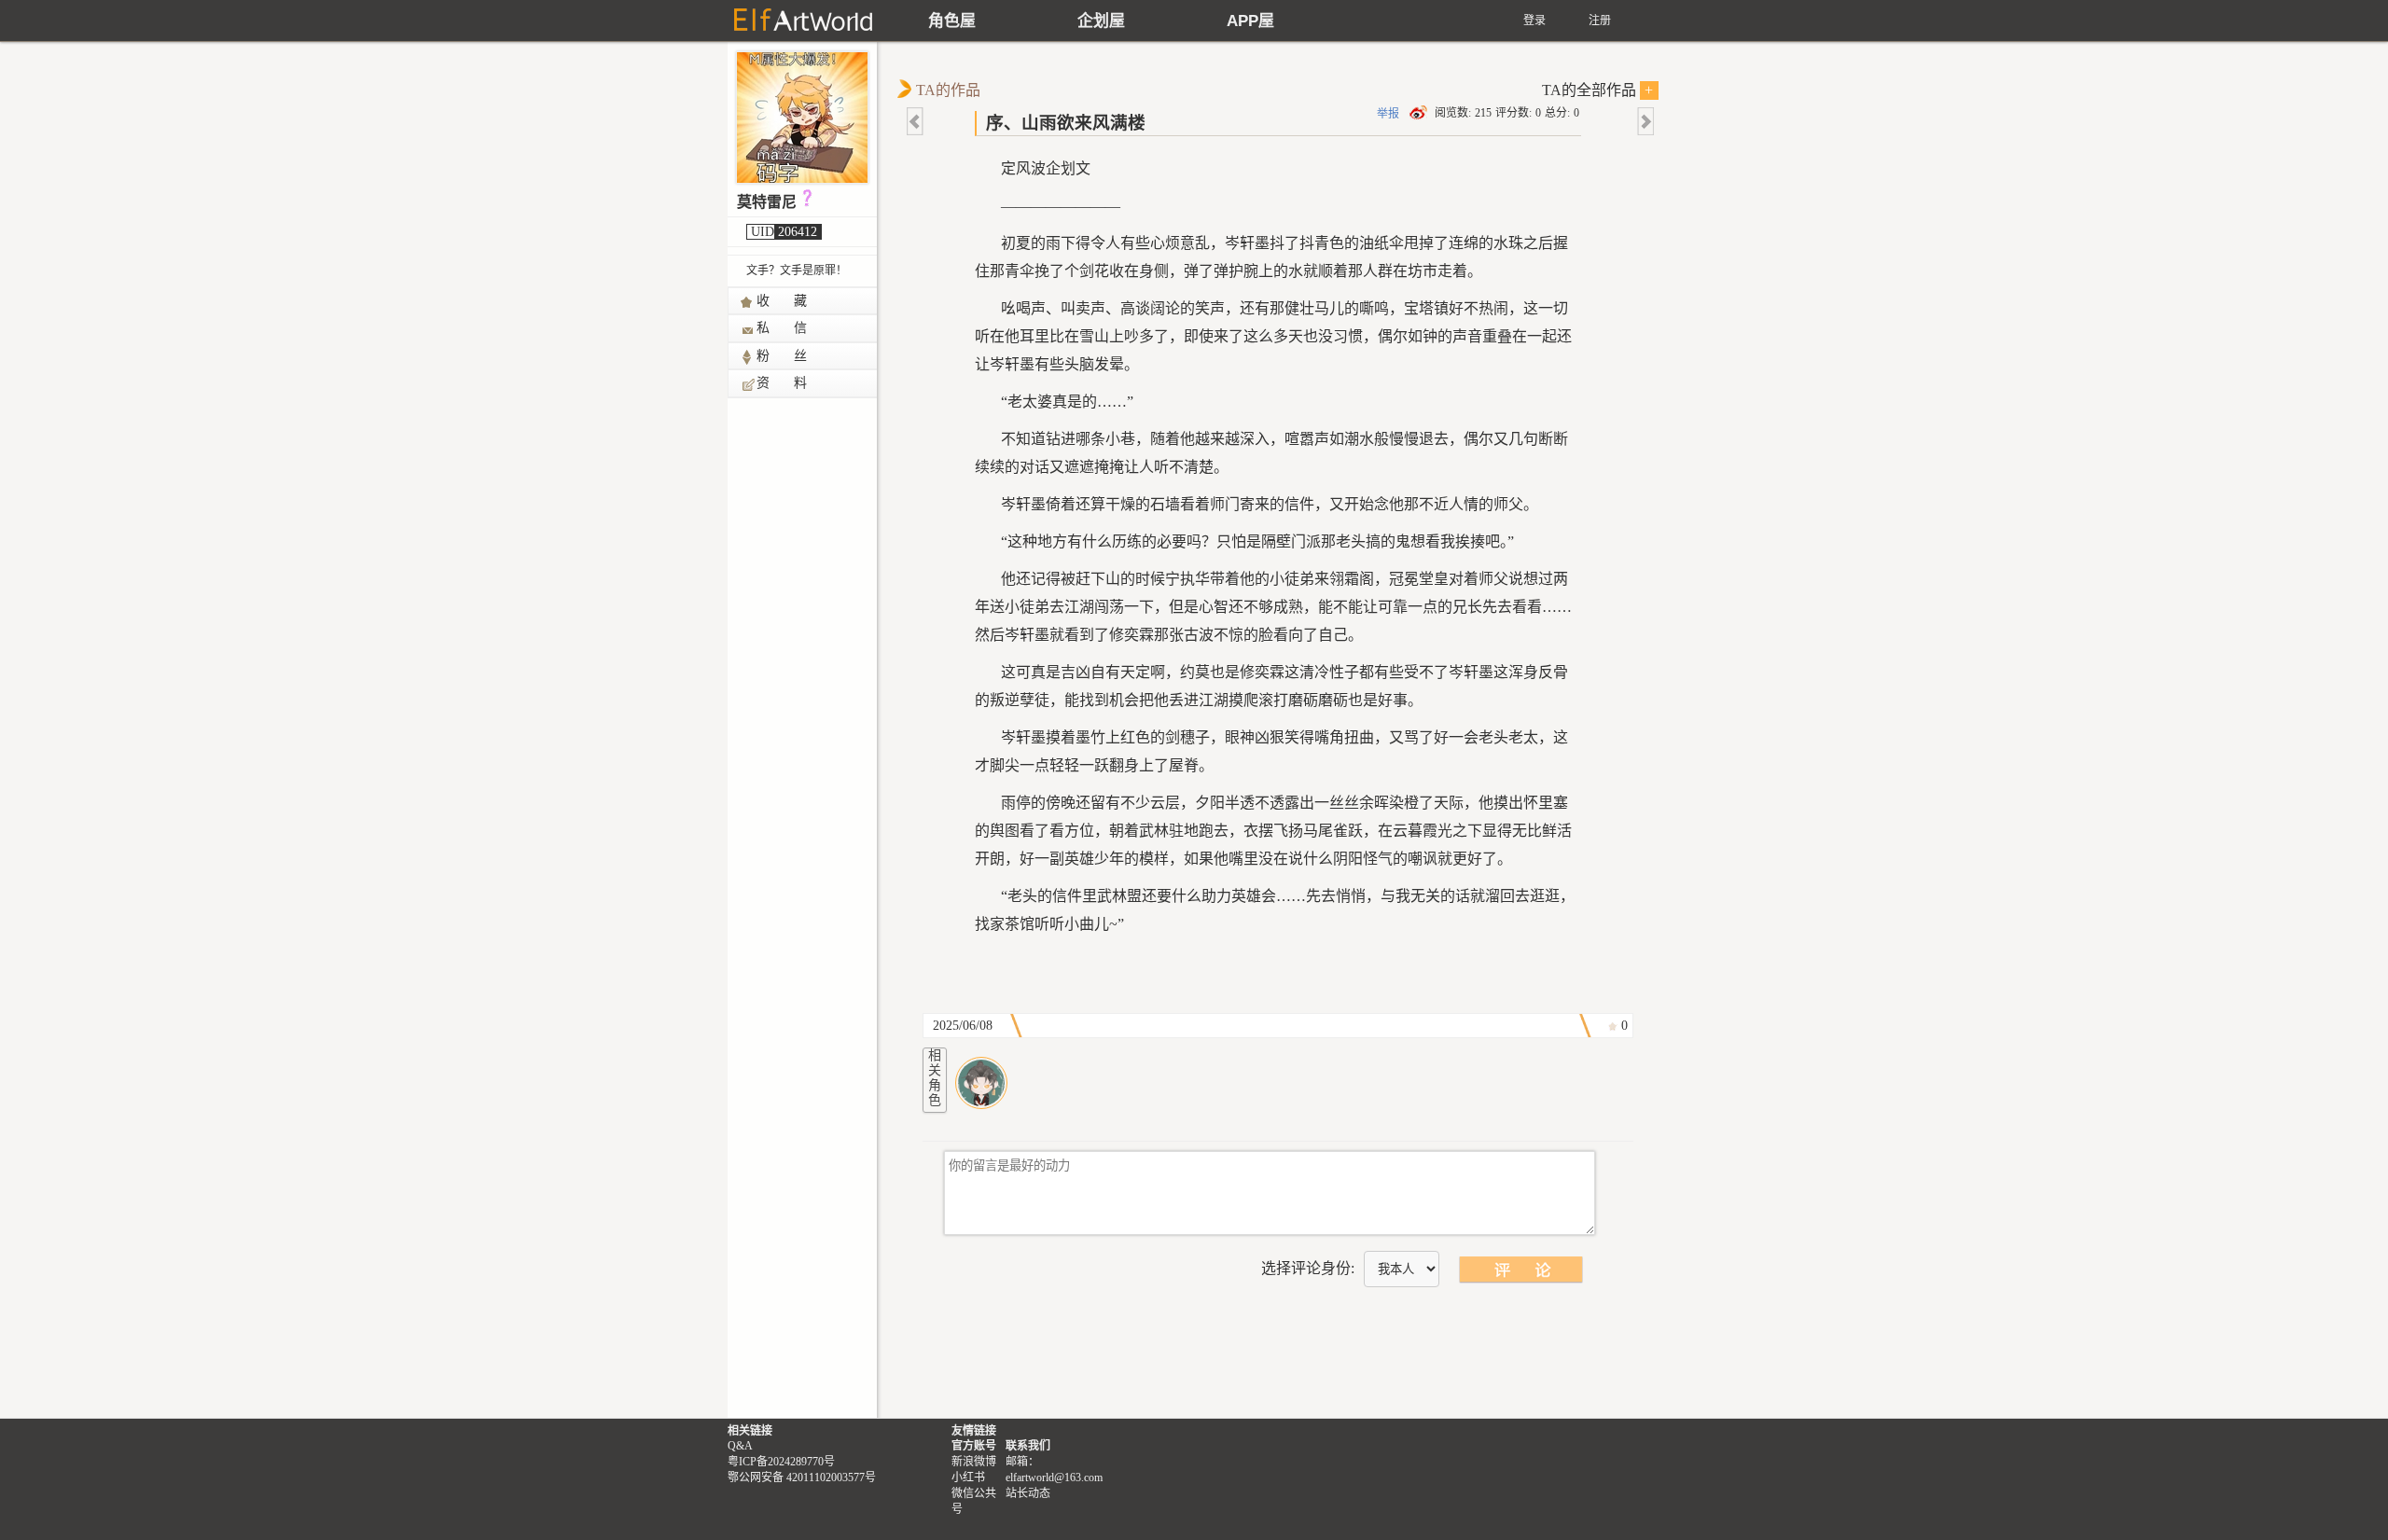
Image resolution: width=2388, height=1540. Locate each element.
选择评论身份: (1308, 1268)
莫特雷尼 (767, 202)
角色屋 (952, 21)
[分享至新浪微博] (1420, 113)
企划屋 (1101, 21)
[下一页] (1645, 121)
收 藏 (783, 301)
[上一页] (916, 121)
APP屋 (1250, 21)
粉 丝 (783, 356)
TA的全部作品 (1598, 90)
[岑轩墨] (981, 1083)
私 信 (783, 328)
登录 (1534, 21)
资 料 (783, 383)
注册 (1600, 21)
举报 (1388, 114)
